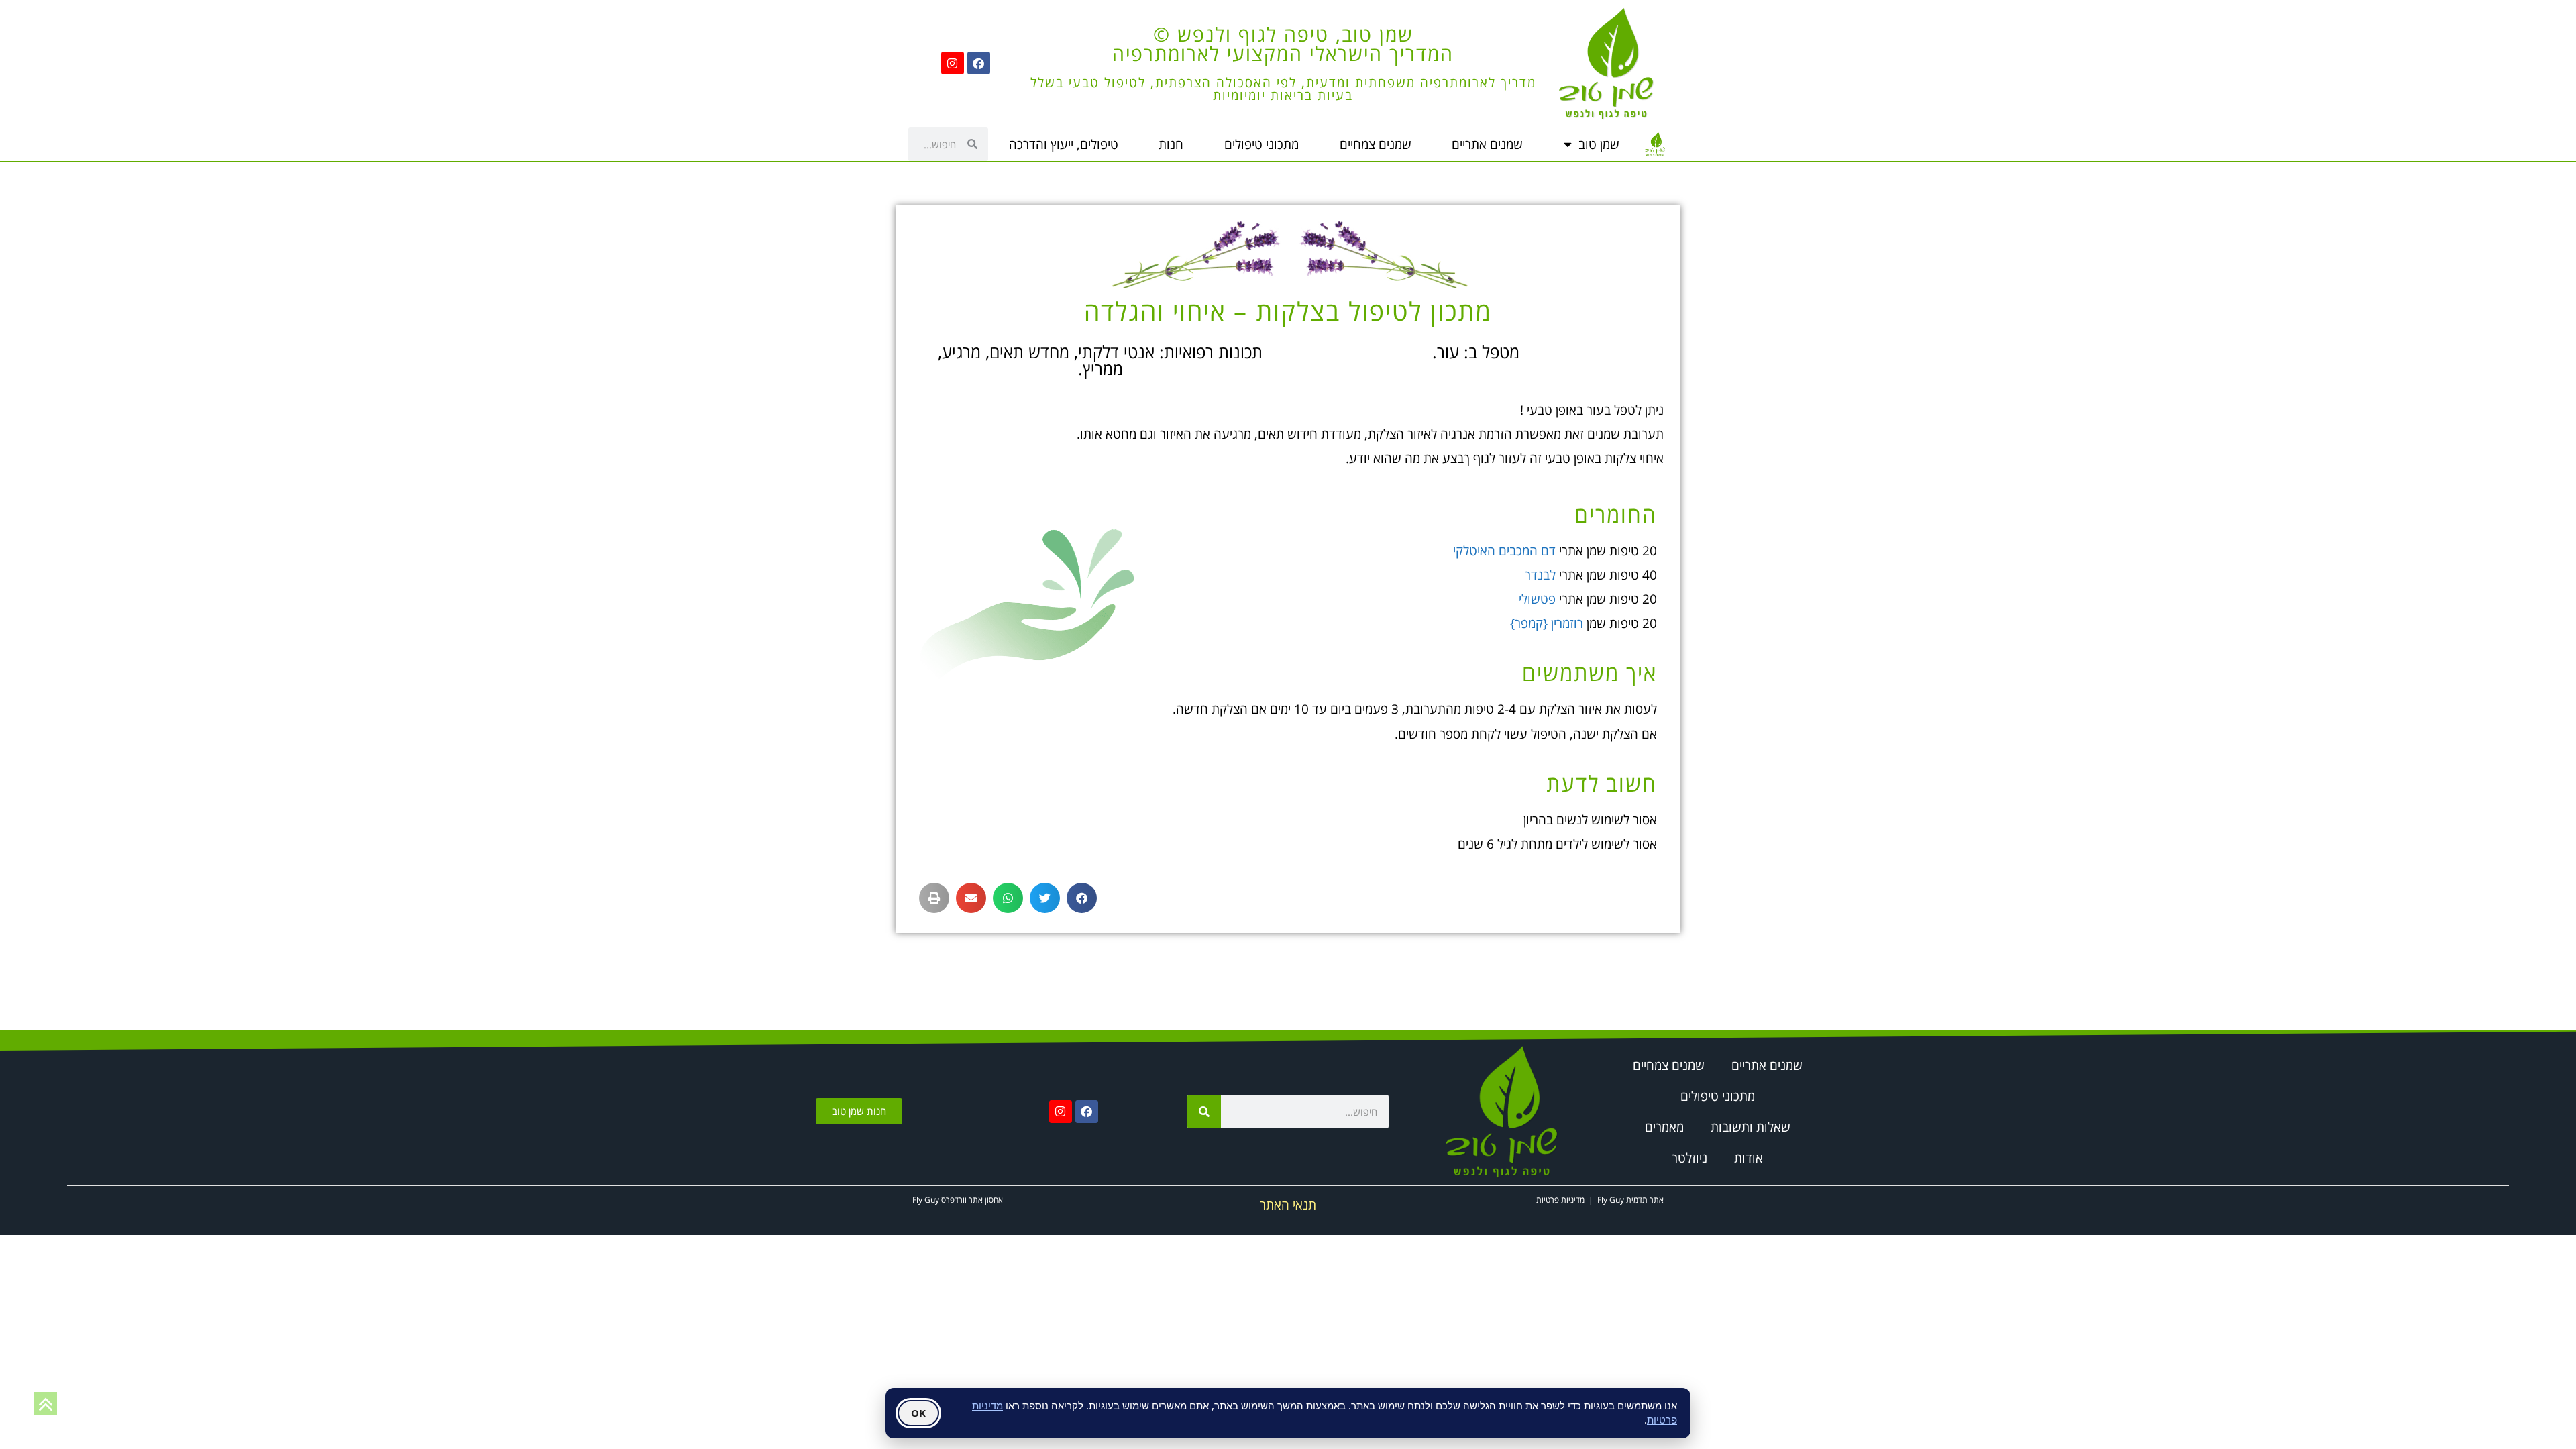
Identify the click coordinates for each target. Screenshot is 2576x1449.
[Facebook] (979, 63)
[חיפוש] (1204, 1112)
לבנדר (1540, 575)
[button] (1082, 898)
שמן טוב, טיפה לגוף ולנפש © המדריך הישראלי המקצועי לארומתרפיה (1283, 44)
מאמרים (1664, 1127)
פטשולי (1537, 599)
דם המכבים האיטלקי (1504, 551)
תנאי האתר (1288, 1205)
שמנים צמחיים (1376, 144)
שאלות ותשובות (1751, 1127)
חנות (1171, 144)
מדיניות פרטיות (1560, 1200)
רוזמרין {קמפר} (1547, 623)
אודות (1749, 1158)
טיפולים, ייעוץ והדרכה (1064, 144)
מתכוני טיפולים (1262, 144)
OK (918, 1413)
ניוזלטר (1689, 1158)
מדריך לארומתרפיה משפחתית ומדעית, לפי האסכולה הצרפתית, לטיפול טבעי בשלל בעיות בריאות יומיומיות (1283, 89)
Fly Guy (1611, 1200)
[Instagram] (953, 63)
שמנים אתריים (1487, 144)
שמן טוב (1599, 144)
